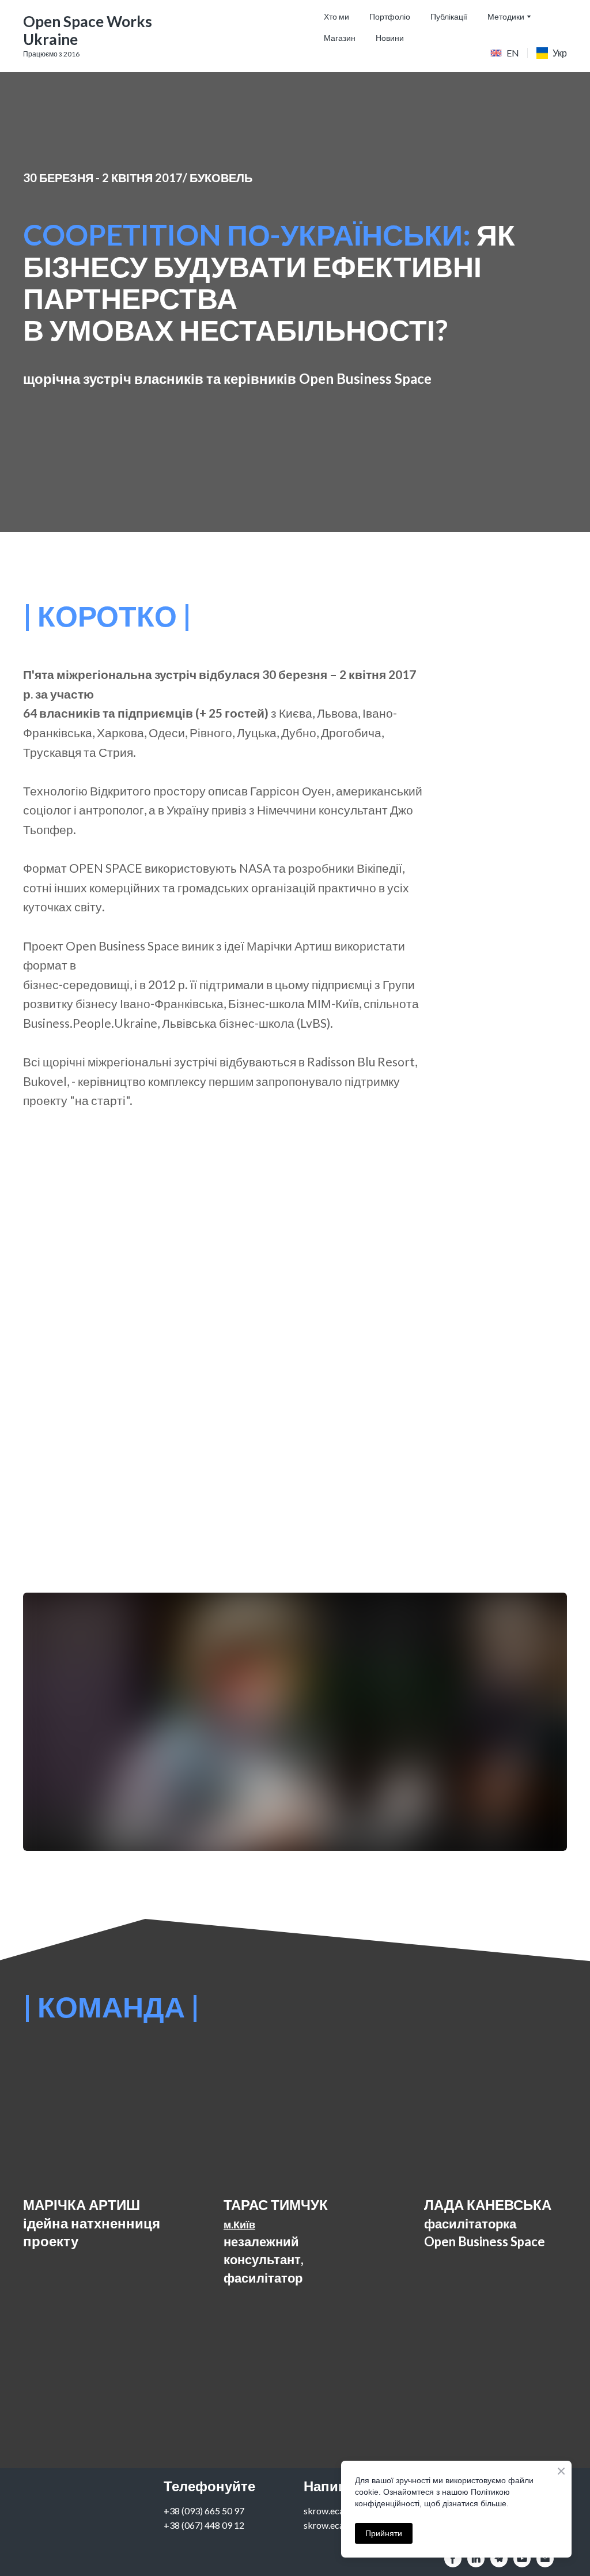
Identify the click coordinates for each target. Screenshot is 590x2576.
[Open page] (496, 53)
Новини (390, 38)
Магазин (340, 38)
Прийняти (384, 2533)
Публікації (449, 16)
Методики (506, 16)
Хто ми (336, 16)
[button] (453, 2559)
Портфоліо (390, 16)
